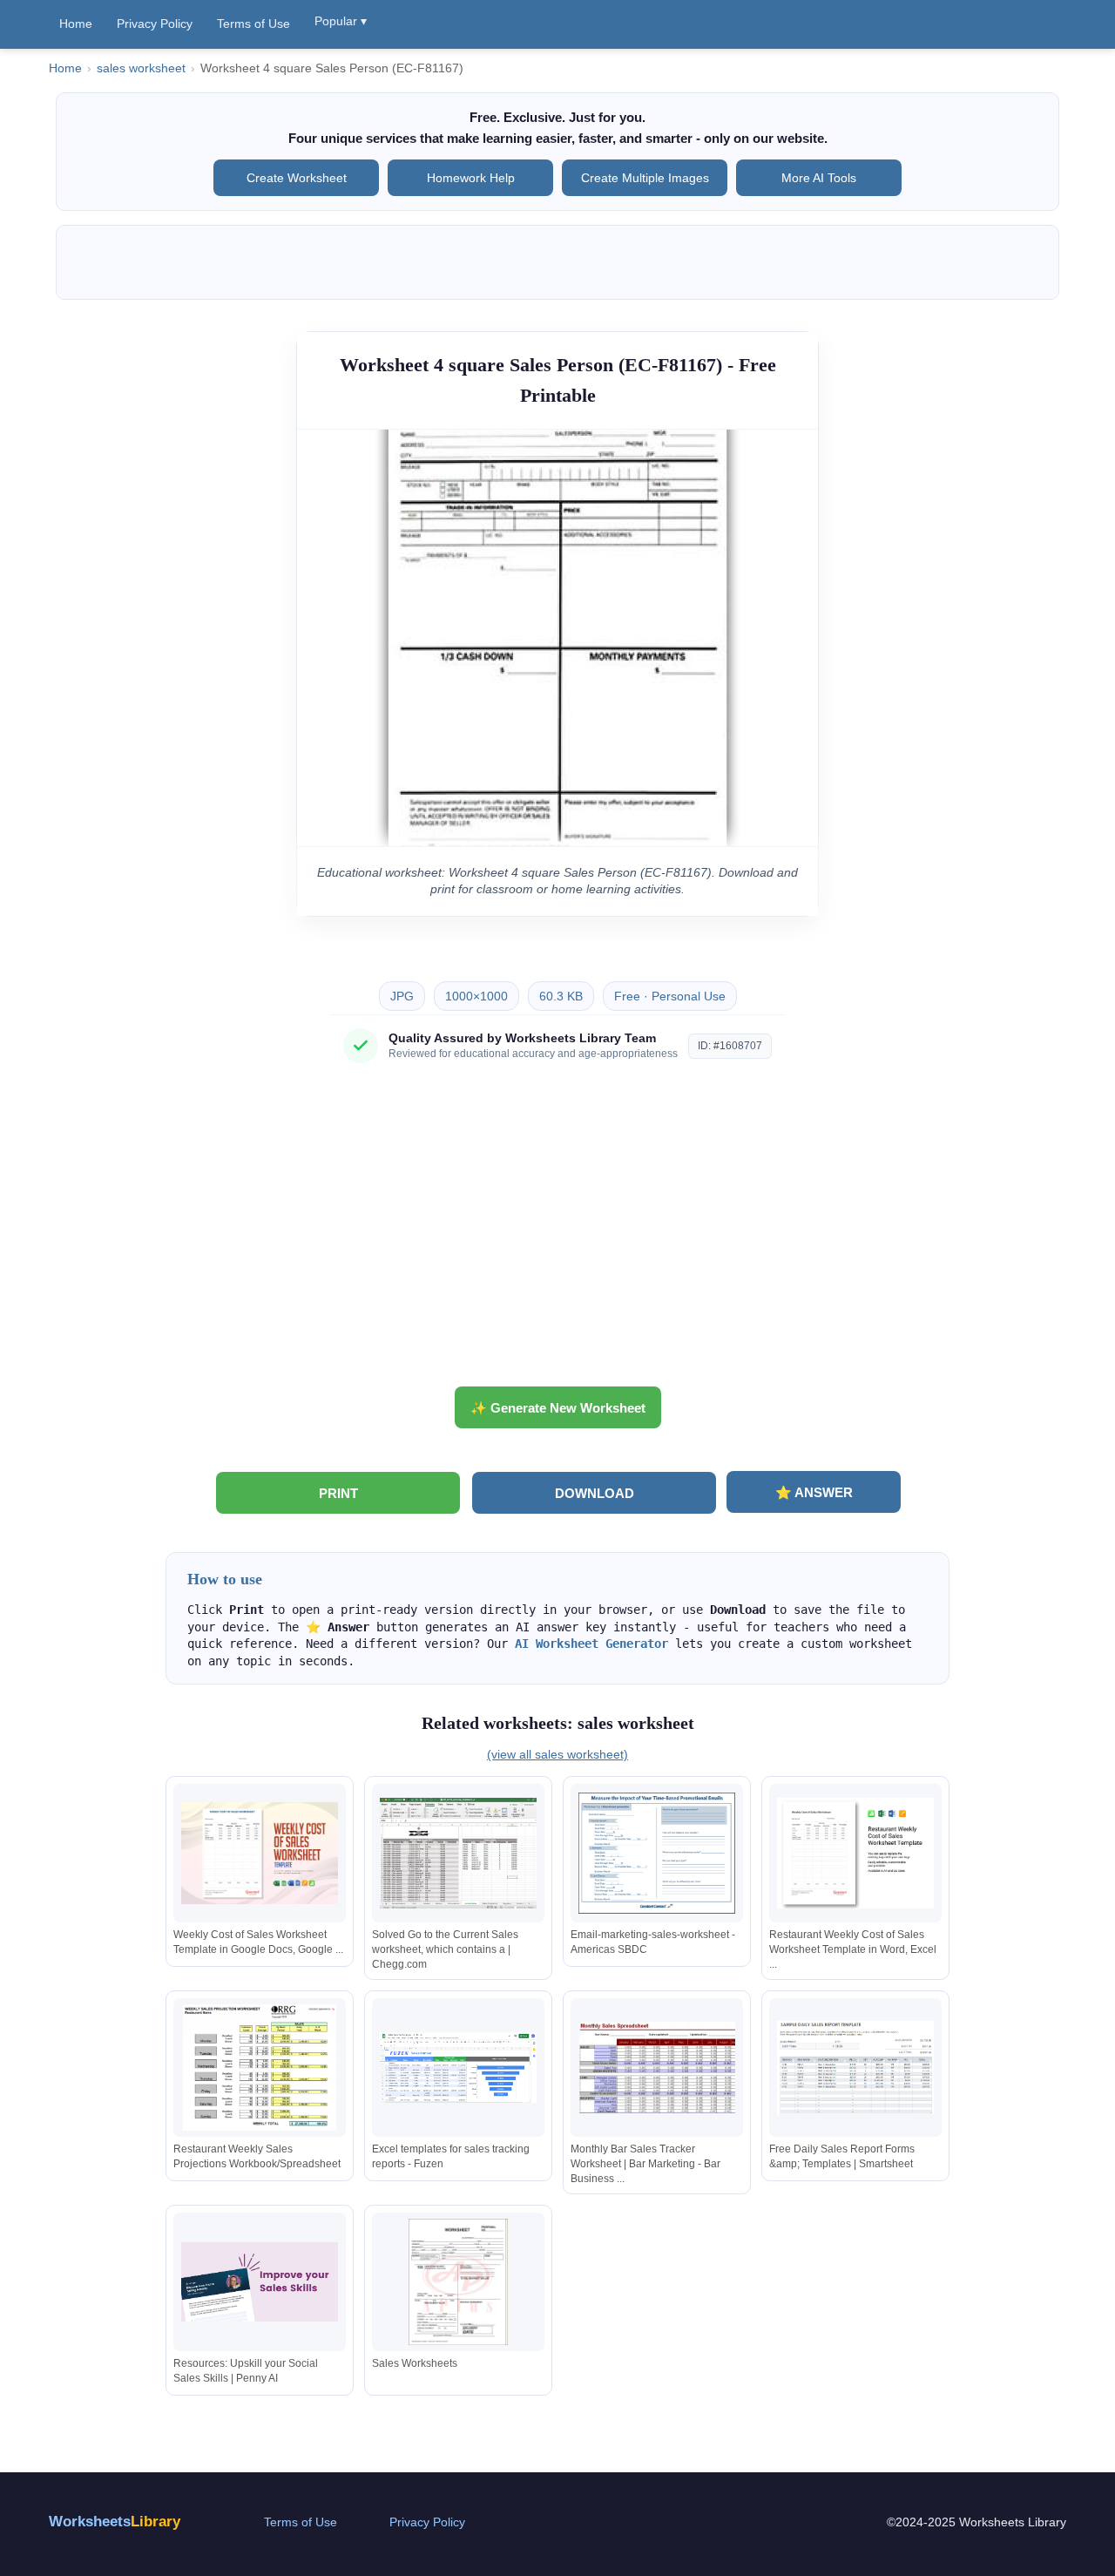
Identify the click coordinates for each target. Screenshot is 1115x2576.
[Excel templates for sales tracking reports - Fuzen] (458, 2068)
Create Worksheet (297, 178)
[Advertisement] (557, 1231)
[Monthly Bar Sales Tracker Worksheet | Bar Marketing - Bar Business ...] (657, 2068)
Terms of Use (253, 24)
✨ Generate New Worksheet (558, 1408)
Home (76, 24)
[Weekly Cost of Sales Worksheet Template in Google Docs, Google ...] (260, 1853)
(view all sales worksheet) (557, 1754)
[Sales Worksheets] (458, 2282)
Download (595, 1493)
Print (338, 1493)
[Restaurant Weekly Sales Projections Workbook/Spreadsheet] (260, 2068)
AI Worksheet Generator (591, 1644)
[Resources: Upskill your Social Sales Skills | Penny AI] (260, 2282)
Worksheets (115, 2522)
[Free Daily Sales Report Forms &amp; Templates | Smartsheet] (855, 2068)
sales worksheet (141, 68)
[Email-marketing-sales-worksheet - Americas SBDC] (657, 1853)
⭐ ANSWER (814, 1492)
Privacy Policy (155, 24)
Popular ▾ (341, 21)
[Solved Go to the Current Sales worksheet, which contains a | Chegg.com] (458, 1853)
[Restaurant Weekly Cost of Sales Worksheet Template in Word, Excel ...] (855, 1853)
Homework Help (471, 178)
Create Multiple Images (645, 178)
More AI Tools (819, 178)
